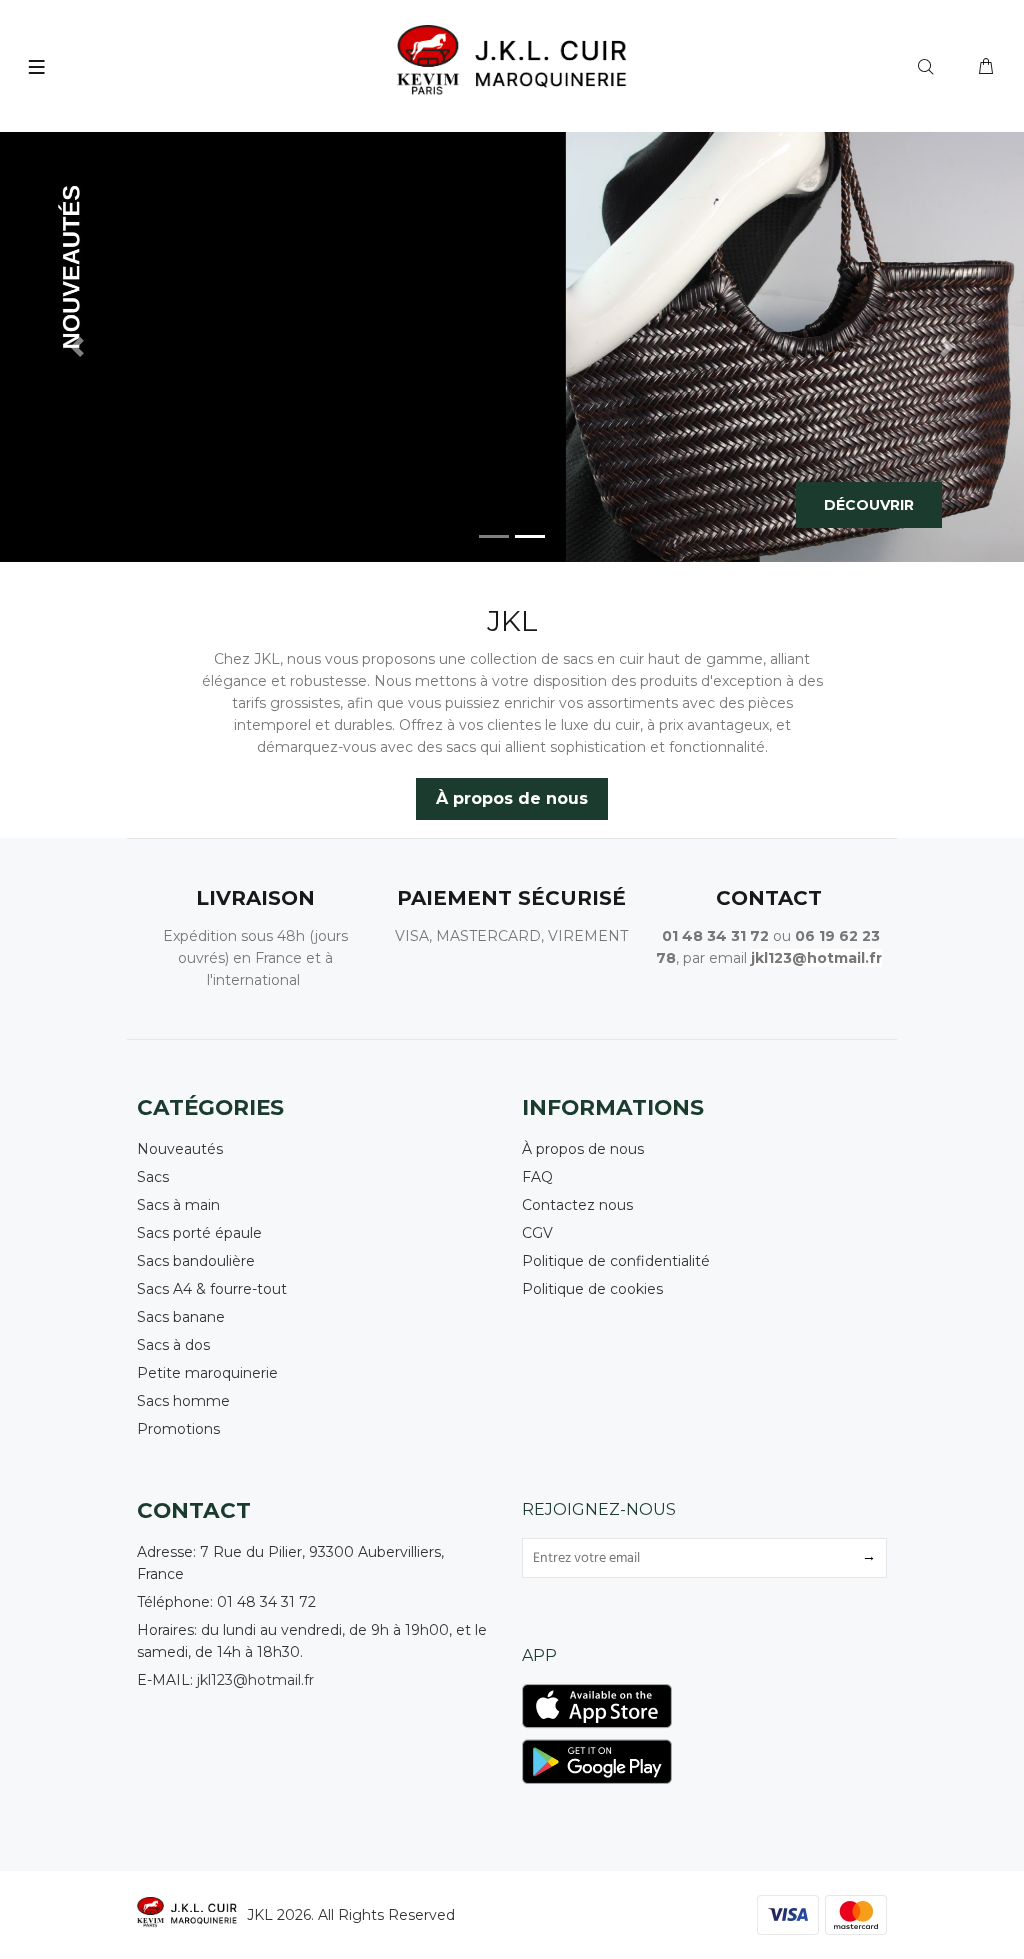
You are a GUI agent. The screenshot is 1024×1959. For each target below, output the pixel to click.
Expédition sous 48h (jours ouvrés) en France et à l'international (255, 958)
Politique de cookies (592, 1289)
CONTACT (769, 898)
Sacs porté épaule (199, 1233)
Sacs (153, 1177)
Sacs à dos (173, 1345)
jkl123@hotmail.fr (255, 1680)
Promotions (178, 1429)
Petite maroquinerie (207, 1373)
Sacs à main (178, 1205)
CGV (537, 1233)
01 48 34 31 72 (715, 936)
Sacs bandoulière (196, 1261)
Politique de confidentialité (616, 1261)
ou (782, 936)
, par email (711, 958)
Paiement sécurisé (511, 898)
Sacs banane (181, 1317)
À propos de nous (512, 798)
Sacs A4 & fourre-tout (212, 1289)
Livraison (255, 898)
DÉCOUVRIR (869, 505)
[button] (77, 347)
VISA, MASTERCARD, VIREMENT (511, 936)
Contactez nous (577, 1205)
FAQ (537, 1177)
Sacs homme (183, 1401)
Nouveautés (180, 1149)
